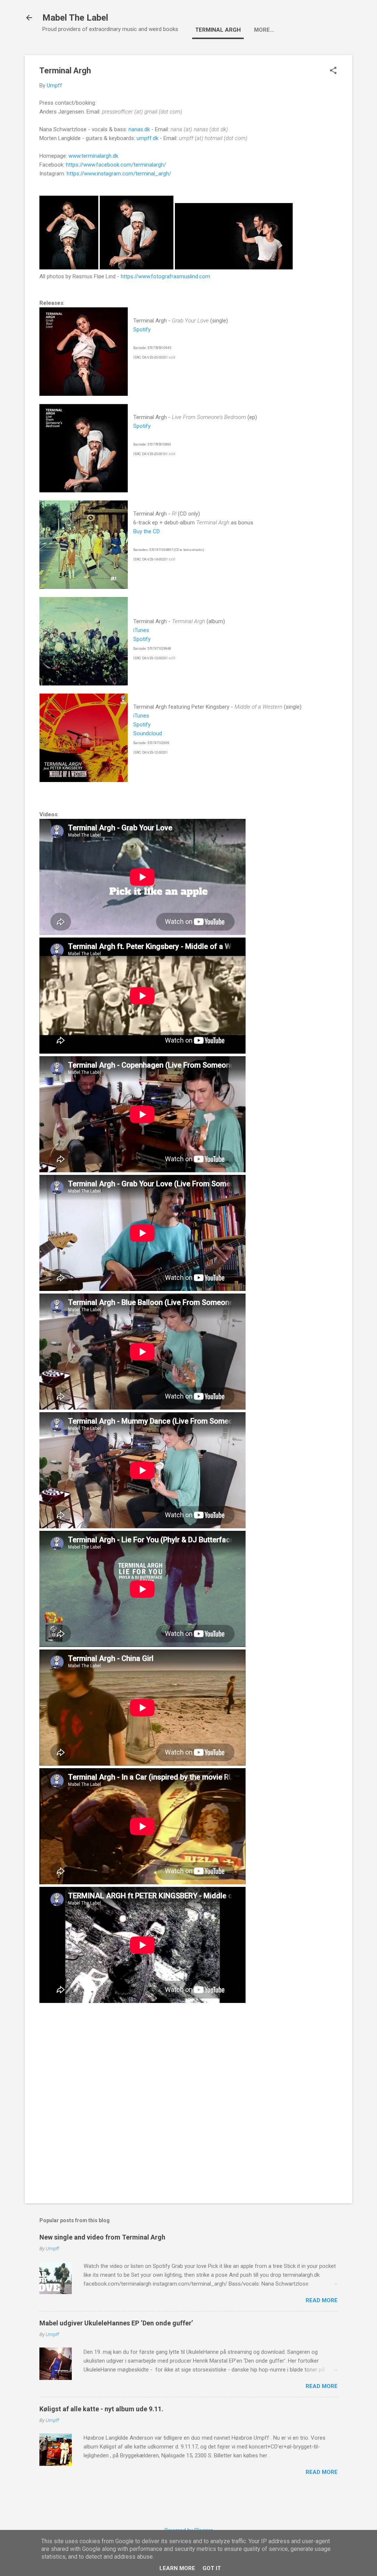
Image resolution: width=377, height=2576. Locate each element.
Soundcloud (148, 733)
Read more (322, 2300)
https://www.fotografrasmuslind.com (165, 276)
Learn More (177, 2568)
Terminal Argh (218, 30)
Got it (212, 2568)
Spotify (142, 329)
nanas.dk (139, 129)
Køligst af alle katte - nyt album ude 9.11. (101, 2409)
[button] (333, 71)
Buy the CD (147, 531)
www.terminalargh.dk (93, 156)
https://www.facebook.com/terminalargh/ (116, 165)
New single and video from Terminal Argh (102, 2237)
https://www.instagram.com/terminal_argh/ (119, 174)
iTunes (141, 630)
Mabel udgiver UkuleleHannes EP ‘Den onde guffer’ (116, 2323)
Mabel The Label (75, 18)
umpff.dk (147, 138)
